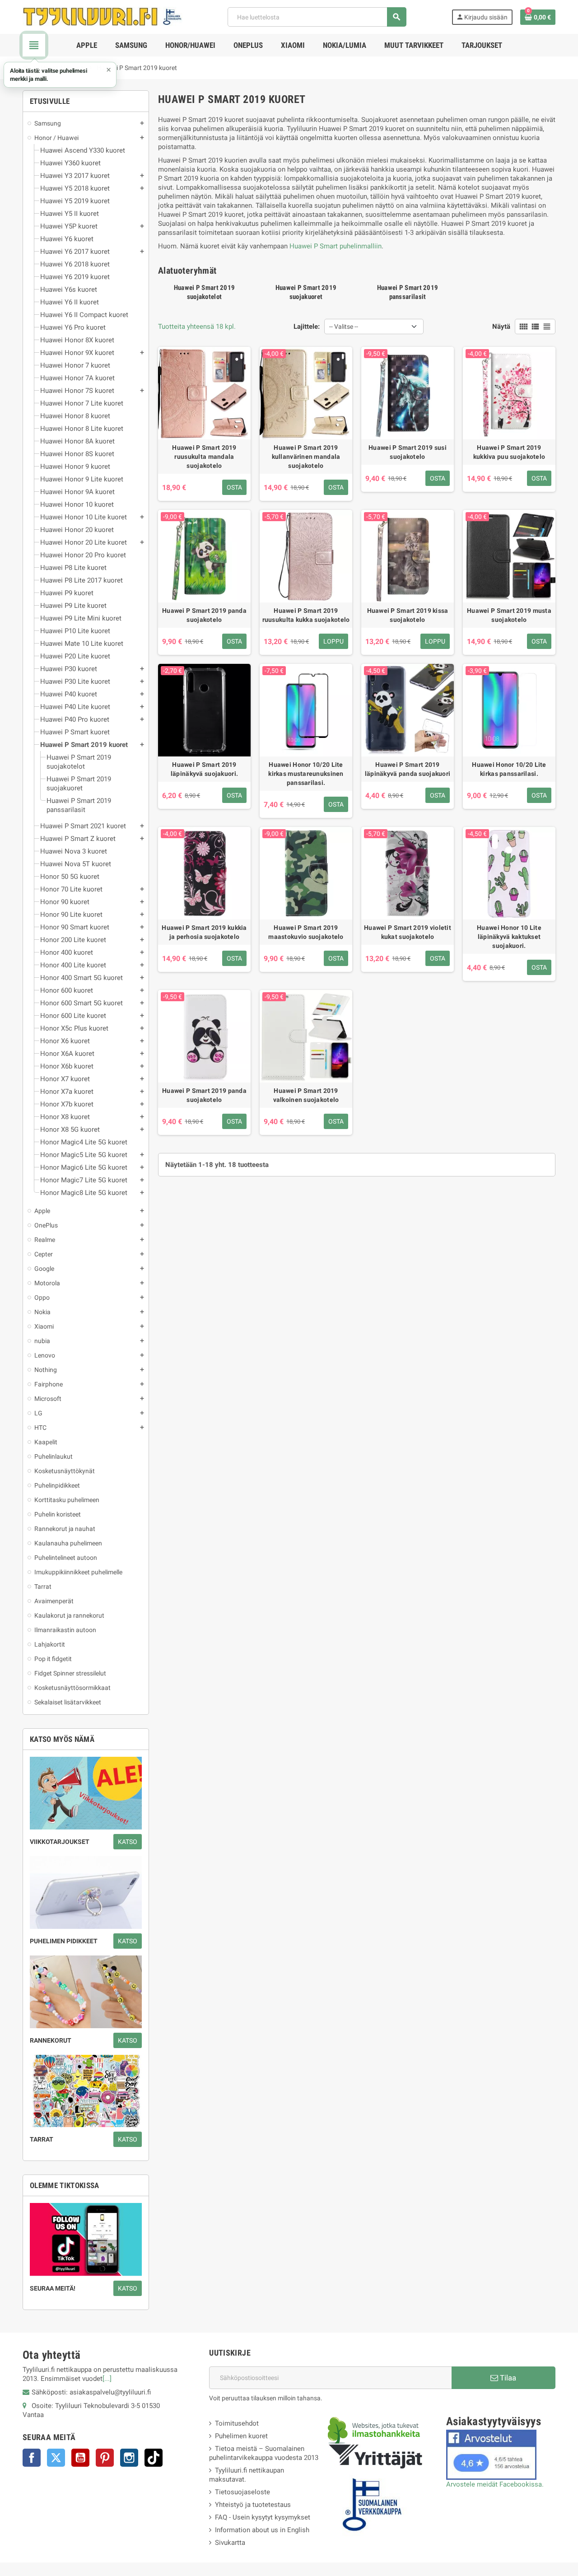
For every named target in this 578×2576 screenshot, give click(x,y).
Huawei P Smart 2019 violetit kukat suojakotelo (408, 932)
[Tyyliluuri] (103, 16)
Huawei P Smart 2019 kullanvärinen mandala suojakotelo (306, 457)
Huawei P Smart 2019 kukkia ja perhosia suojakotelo (204, 932)
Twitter (56, 2458)
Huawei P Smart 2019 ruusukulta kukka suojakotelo (306, 615)
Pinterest (105, 2458)
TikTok (154, 2458)
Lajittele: (307, 327)
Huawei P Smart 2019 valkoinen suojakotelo (306, 1095)
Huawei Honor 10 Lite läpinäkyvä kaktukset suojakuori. (509, 937)
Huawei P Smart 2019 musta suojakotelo (509, 615)
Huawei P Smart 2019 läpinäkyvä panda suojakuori (408, 769)
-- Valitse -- (344, 327)
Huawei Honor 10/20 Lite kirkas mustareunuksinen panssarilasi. (306, 774)
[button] (60, 75)
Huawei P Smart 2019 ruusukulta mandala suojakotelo (204, 457)
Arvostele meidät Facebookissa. (495, 2484)
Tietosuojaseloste (242, 2492)
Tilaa (507, 2378)
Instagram (129, 2458)
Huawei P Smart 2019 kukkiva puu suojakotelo (509, 452)
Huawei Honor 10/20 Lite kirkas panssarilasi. (509, 769)
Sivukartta (230, 2543)
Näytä (501, 327)
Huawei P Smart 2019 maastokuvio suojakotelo (306, 932)
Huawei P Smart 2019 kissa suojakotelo (408, 615)
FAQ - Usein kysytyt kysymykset (263, 2517)
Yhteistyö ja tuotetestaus (253, 2505)
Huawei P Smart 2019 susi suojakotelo (408, 452)
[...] (107, 2379)
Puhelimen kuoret (241, 2436)
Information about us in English (262, 2530)
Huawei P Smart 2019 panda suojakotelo (204, 615)
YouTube (80, 2458)
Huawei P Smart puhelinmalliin (336, 246)
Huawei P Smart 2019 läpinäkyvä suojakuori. (204, 769)
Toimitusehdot (237, 2423)
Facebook (32, 2458)
